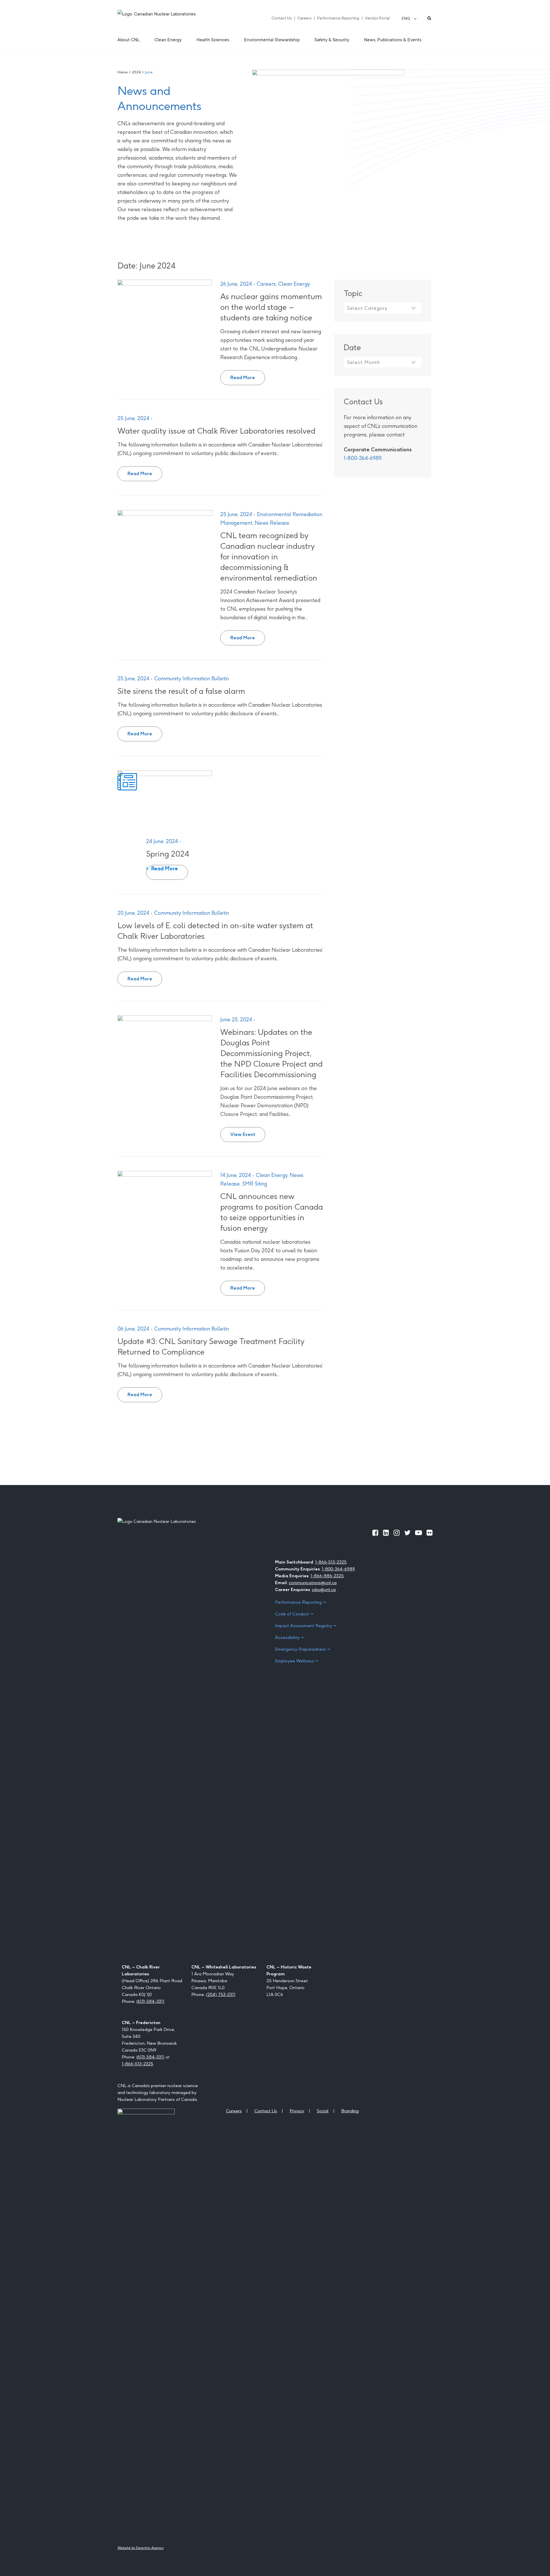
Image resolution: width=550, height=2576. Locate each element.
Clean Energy (294, 284)
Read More (248, 375)
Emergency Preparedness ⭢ (303, 1649)
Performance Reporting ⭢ (300, 1602)
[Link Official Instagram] (397, 1533)
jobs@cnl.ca (324, 1589)
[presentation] (165, 313)
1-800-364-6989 (363, 458)
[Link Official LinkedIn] (386, 1533)
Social (323, 2111)
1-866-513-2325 (331, 1562)
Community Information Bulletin (191, 678)
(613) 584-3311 (150, 2001)
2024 (136, 72)
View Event (248, 1132)
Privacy (297, 2111)
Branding (350, 2111)
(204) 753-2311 (221, 1994)
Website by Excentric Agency (141, 2548)
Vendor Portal (377, 18)
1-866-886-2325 (327, 1576)
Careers (304, 18)
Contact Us (282, 18)
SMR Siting (255, 1184)
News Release (272, 523)
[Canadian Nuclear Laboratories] (170, 18)
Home (123, 72)
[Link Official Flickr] (430, 1533)
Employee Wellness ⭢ (297, 1661)
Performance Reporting (338, 18)
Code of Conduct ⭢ (294, 1614)
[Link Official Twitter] (407, 1533)
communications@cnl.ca (313, 1583)
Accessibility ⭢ (289, 1637)
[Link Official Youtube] (419, 1533)
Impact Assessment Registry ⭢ (306, 1626)
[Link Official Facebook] (375, 1533)
